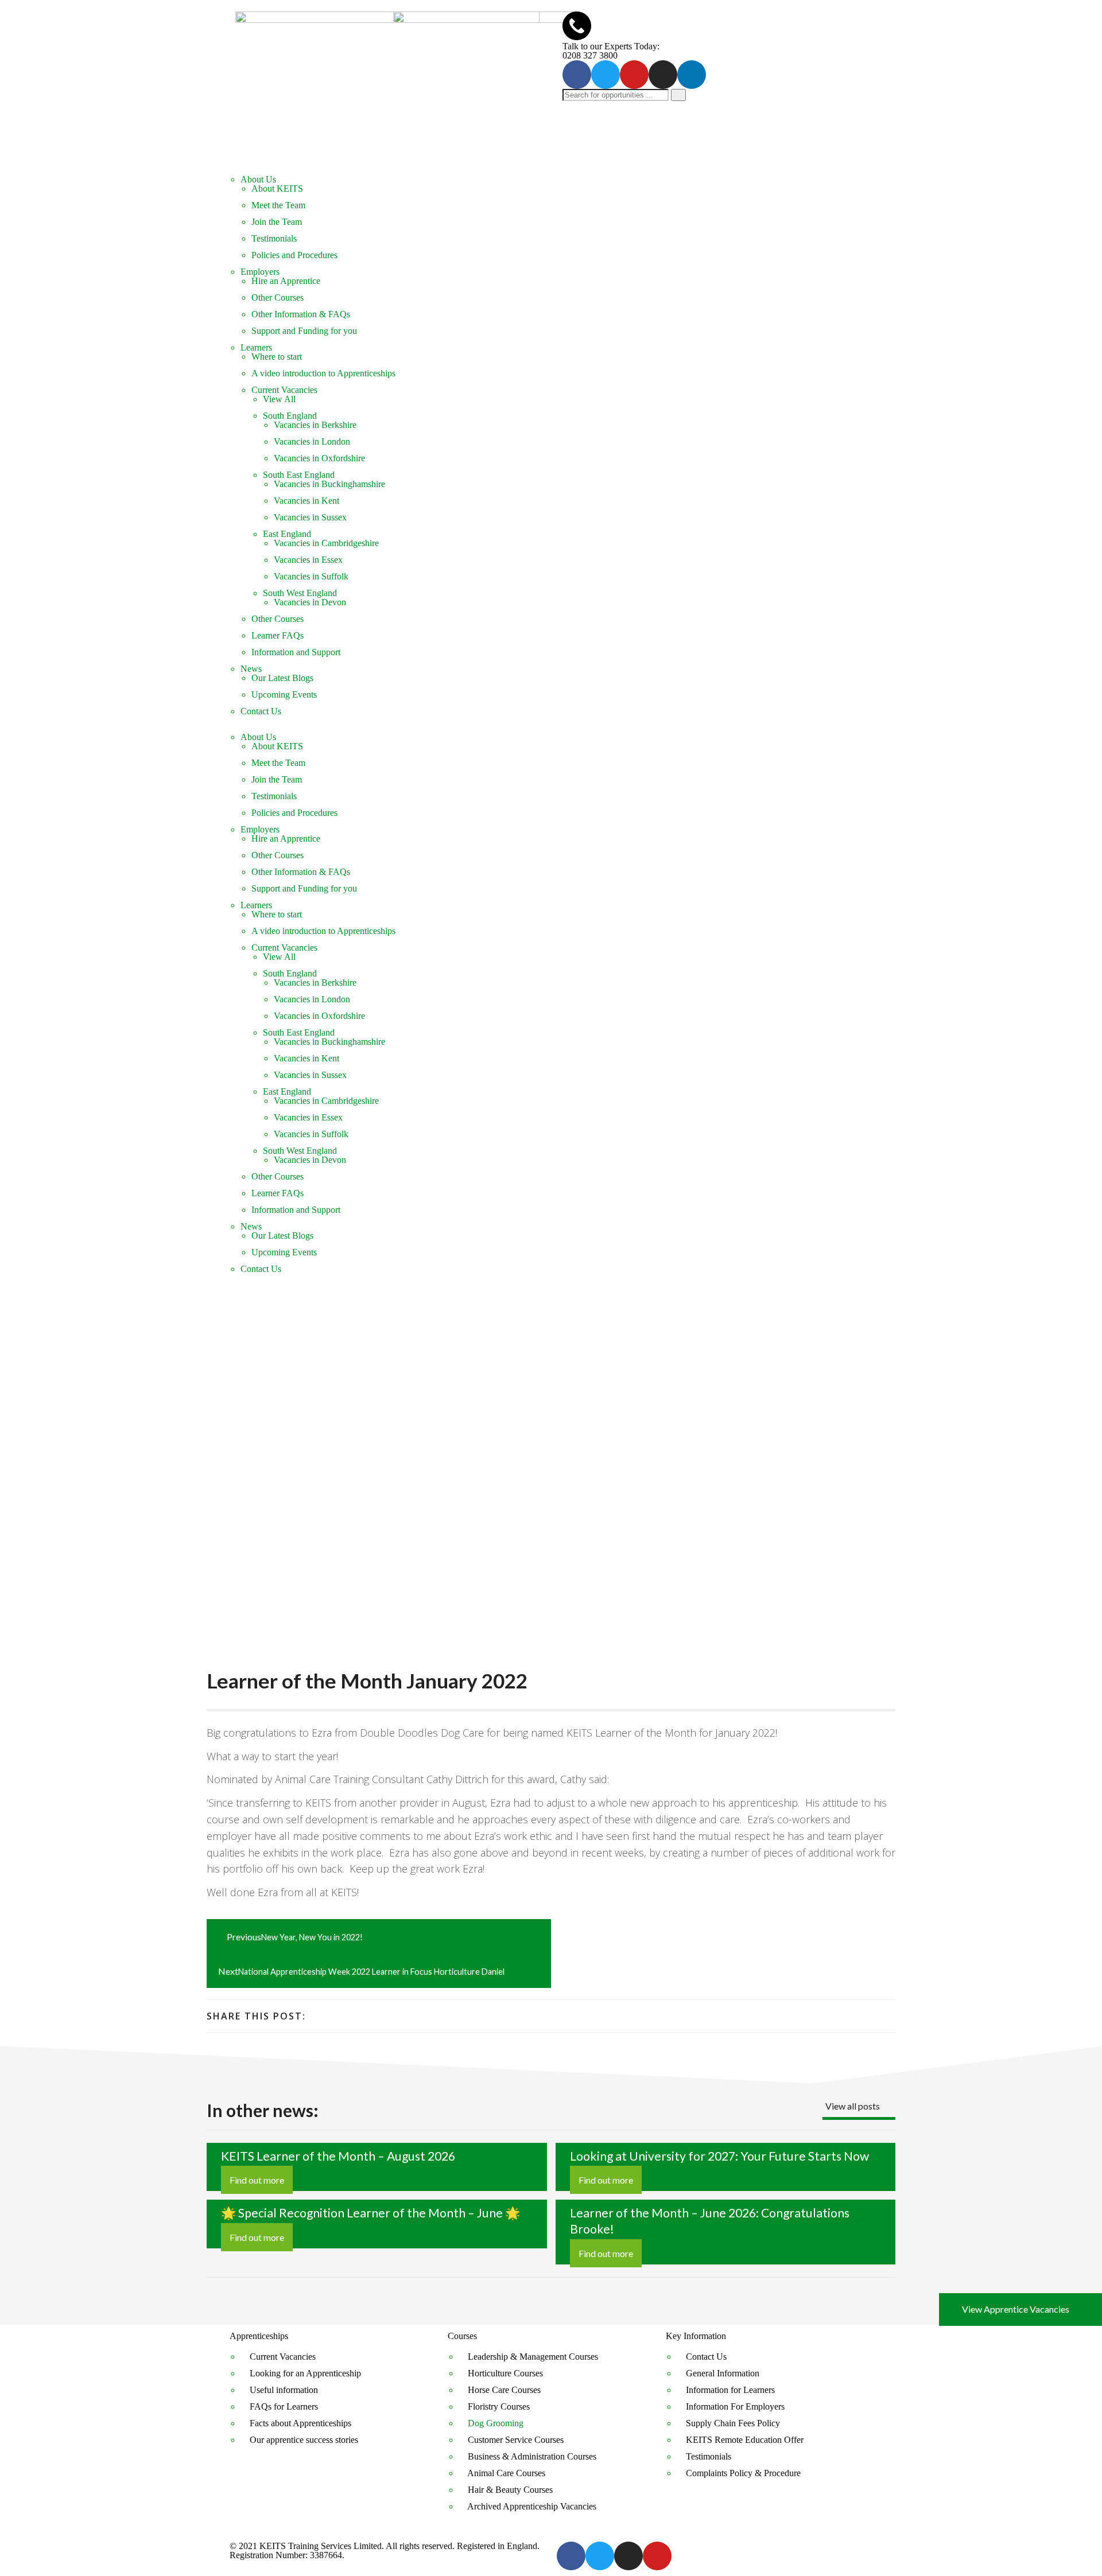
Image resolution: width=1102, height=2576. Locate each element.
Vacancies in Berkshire (315, 425)
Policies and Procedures (294, 255)
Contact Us (261, 711)
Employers (260, 272)
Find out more (257, 2180)
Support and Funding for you (304, 331)
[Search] (678, 95)
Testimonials (274, 238)
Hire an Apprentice (286, 281)
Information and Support (296, 652)
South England (290, 416)
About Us (258, 179)
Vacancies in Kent (306, 501)
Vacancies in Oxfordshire (319, 458)
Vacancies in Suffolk (311, 576)
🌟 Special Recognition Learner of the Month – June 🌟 (370, 2213)
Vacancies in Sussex (310, 517)
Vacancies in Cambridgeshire (326, 543)
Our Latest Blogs (282, 678)
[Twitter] (606, 75)
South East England (299, 475)
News (251, 669)
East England (287, 534)
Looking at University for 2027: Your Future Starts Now (719, 2156)
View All (279, 399)
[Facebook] (577, 75)
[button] (551, 728)
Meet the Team (278, 205)
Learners (256, 347)
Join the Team (277, 222)
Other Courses (278, 297)
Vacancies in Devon (310, 602)
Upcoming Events (284, 694)
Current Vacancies (284, 390)
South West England (300, 593)
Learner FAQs (278, 635)
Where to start (277, 357)
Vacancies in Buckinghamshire (329, 484)
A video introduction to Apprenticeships (323, 373)
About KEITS (277, 188)
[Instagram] (663, 75)
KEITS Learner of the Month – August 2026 (338, 2156)
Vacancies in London (312, 441)
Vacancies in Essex (308, 560)
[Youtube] (634, 75)
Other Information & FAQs (301, 314)
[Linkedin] (692, 75)
